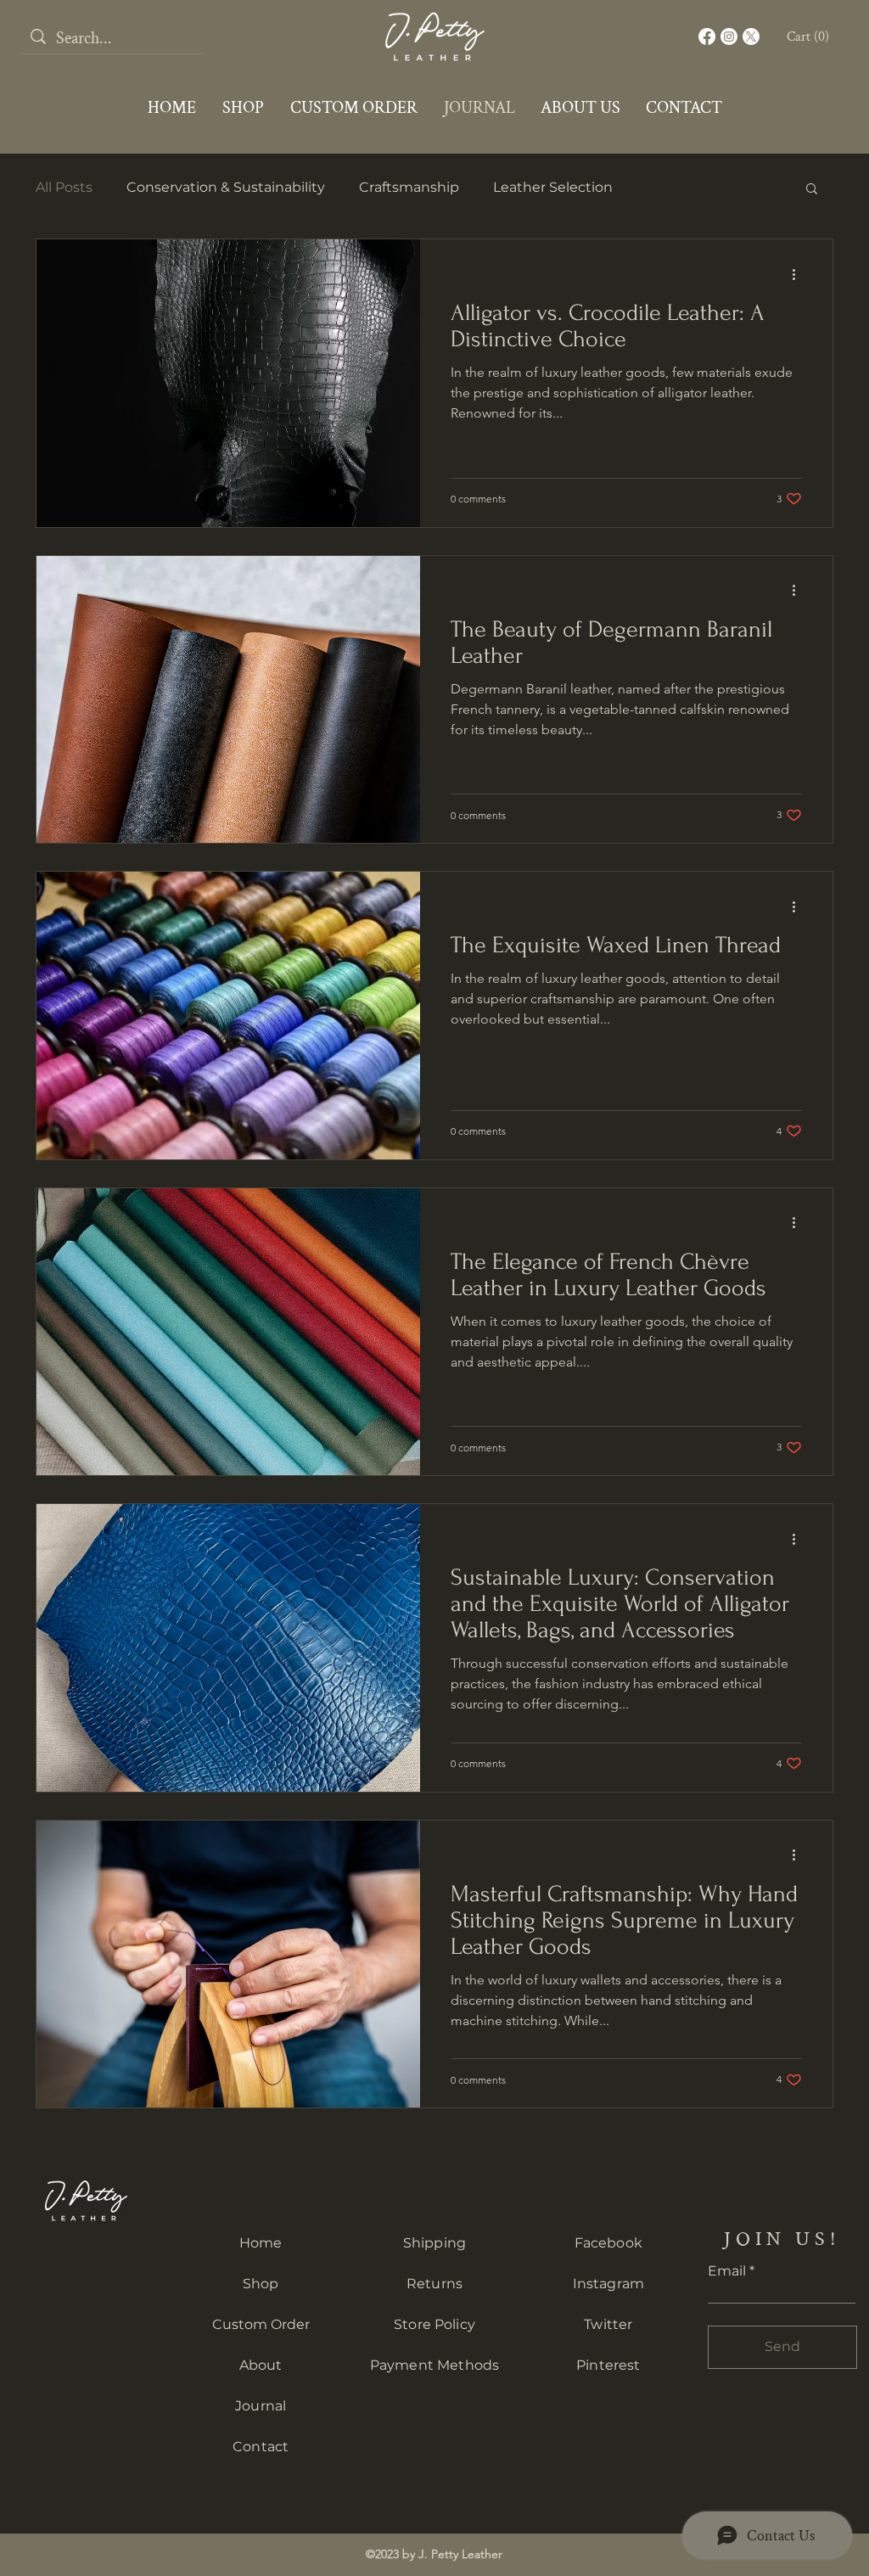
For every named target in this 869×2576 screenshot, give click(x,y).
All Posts (64, 187)
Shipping (434, 2243)
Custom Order (261, 2324)
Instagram (608, 2284)
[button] (810, 36)
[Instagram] (729, 36)
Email (727, 2271)
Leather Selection (553, 187)
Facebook (608, 2243)
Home (261, 2243)
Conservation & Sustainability (226, 187)
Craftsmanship (409, 187)
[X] (751, 36)
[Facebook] (707, 36)
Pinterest (608, 2365)
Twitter (608, 2324)
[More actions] (799, 274)
